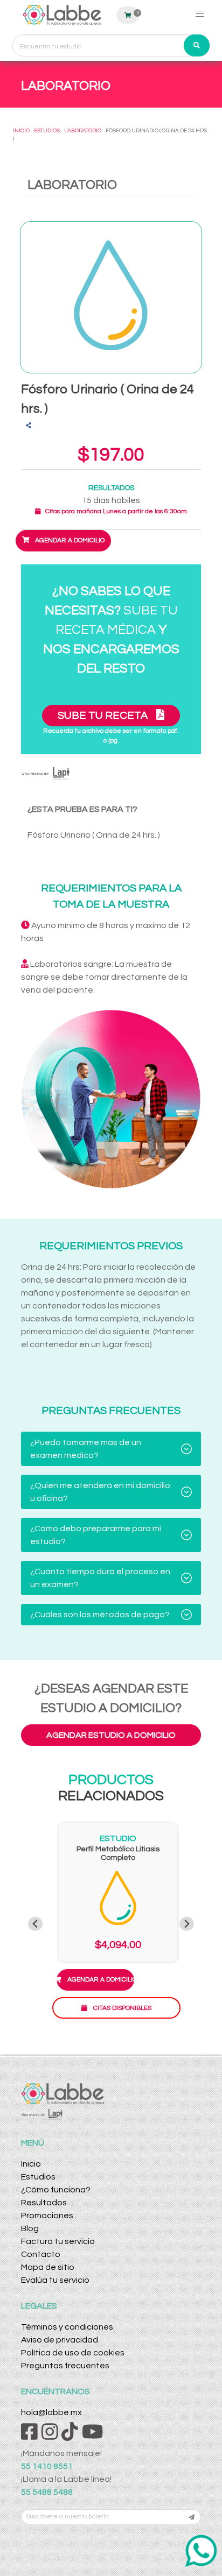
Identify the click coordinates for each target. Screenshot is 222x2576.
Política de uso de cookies (73, 2353)
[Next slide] (187, 1924)
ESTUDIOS (47, 131)
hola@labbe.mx (51, 2412)
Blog (30, 2228)
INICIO (21, 131)
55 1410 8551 (47, 2466)
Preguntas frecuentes (65, 2366)
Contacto (41, 2254)
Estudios (38, 2177)
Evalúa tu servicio (55, 2280)
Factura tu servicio (58, 2241)
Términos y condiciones (67, 2327)
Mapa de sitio (48, 2267)
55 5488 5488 (47, 2492)
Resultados (44, 2203)
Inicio (31, 2164)
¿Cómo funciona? (56, 2190)
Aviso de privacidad (60, 2340)
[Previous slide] (35, 1924)
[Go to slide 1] (111, 2039)
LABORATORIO (83, 131)
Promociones (47, 2216)
